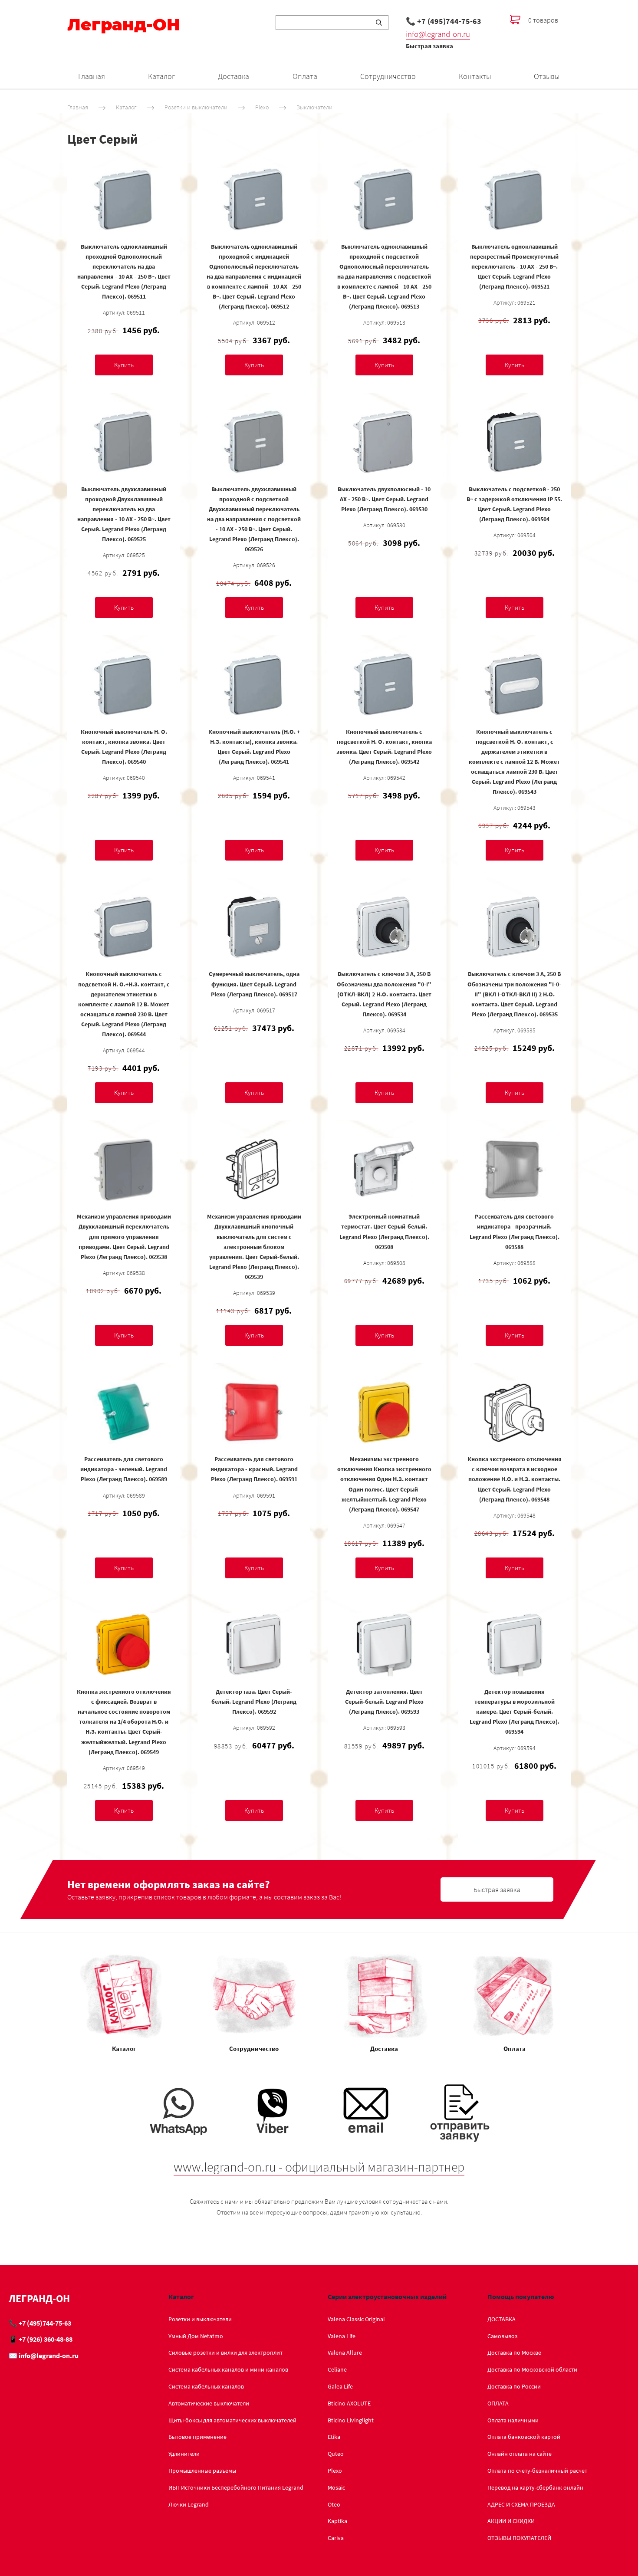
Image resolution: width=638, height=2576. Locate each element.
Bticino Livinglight (351, 2420)
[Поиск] (379, 23)
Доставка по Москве (514, 2353)
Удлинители (184, 2454)
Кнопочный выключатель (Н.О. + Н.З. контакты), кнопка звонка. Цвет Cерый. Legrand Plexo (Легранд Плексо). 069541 (254, 747)
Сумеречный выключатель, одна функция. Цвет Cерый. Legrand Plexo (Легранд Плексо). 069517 (254, 984)
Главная (92, 76)
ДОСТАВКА (502, 2319)
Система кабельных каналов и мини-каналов (228, 2369)
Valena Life (342, 2336)
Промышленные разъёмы (202, 2471)
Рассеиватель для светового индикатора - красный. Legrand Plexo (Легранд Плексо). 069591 (254, 1469)
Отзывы (547, 76)
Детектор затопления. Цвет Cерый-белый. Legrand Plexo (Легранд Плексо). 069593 (384, 1702)
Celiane (337, 2369)
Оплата (305, 76)
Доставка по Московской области (532, 2369)
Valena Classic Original (356, 2319)
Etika (334, 2437)
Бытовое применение (197, 2437)
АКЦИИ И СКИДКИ (511, 2521)
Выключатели (314, 107)
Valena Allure (345, 2353)
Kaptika (337, 2521)
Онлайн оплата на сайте (520, 2454)
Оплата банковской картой (524, 2437)
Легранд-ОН (124, 25)
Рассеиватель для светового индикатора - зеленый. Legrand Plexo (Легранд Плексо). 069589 (124, 1469)
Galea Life (340, 2386)
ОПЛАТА (498, 2403)
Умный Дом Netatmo (196, 2336)
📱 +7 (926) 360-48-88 (41, 2339)
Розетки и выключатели (196, 107)
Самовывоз (502, 2336)
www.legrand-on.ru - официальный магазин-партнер (319, 2167)
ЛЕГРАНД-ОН (39, 2298)
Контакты (475, 76)
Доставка (233, 76)
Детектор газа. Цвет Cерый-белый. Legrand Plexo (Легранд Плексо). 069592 (254, 1702)
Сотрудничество (388, 76)
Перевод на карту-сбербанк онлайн (535, 2487)
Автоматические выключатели (209, 2403)
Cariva (336, 2538)
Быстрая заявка (429, 46)
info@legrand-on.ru (438, 34)
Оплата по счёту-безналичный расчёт (537, 2471)
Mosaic (336, 2487)
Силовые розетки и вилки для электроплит (225, 2353)
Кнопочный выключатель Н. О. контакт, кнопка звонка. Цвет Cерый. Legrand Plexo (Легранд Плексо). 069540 (124, 747)
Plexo (262, 107)
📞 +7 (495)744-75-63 (444, 21)
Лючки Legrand (189, 2504)
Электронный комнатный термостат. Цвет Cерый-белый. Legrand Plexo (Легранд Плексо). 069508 (384, 1231)
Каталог (161, 76)
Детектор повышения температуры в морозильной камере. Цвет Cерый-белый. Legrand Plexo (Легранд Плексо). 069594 (515, 1712)
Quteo (336, 2454)
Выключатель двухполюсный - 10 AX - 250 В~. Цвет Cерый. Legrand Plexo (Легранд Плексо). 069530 (384, 499)
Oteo (334, 2504)
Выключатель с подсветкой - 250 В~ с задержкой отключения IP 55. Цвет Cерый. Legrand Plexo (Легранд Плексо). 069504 (514, 504)
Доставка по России (514, 2386)
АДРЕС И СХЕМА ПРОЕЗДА (521, 2504)
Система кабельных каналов (206, 2386)
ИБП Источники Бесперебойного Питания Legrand (236, 2487)
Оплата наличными (513, 2420)
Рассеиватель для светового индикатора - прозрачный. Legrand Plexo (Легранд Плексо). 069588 (515, 1231)
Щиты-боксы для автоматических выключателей (232, 2420)
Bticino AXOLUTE (349, 2403)
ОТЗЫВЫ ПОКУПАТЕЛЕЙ (519, 2538)
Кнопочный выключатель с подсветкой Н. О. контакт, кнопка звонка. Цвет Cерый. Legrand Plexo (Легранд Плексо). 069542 (384, 747)
